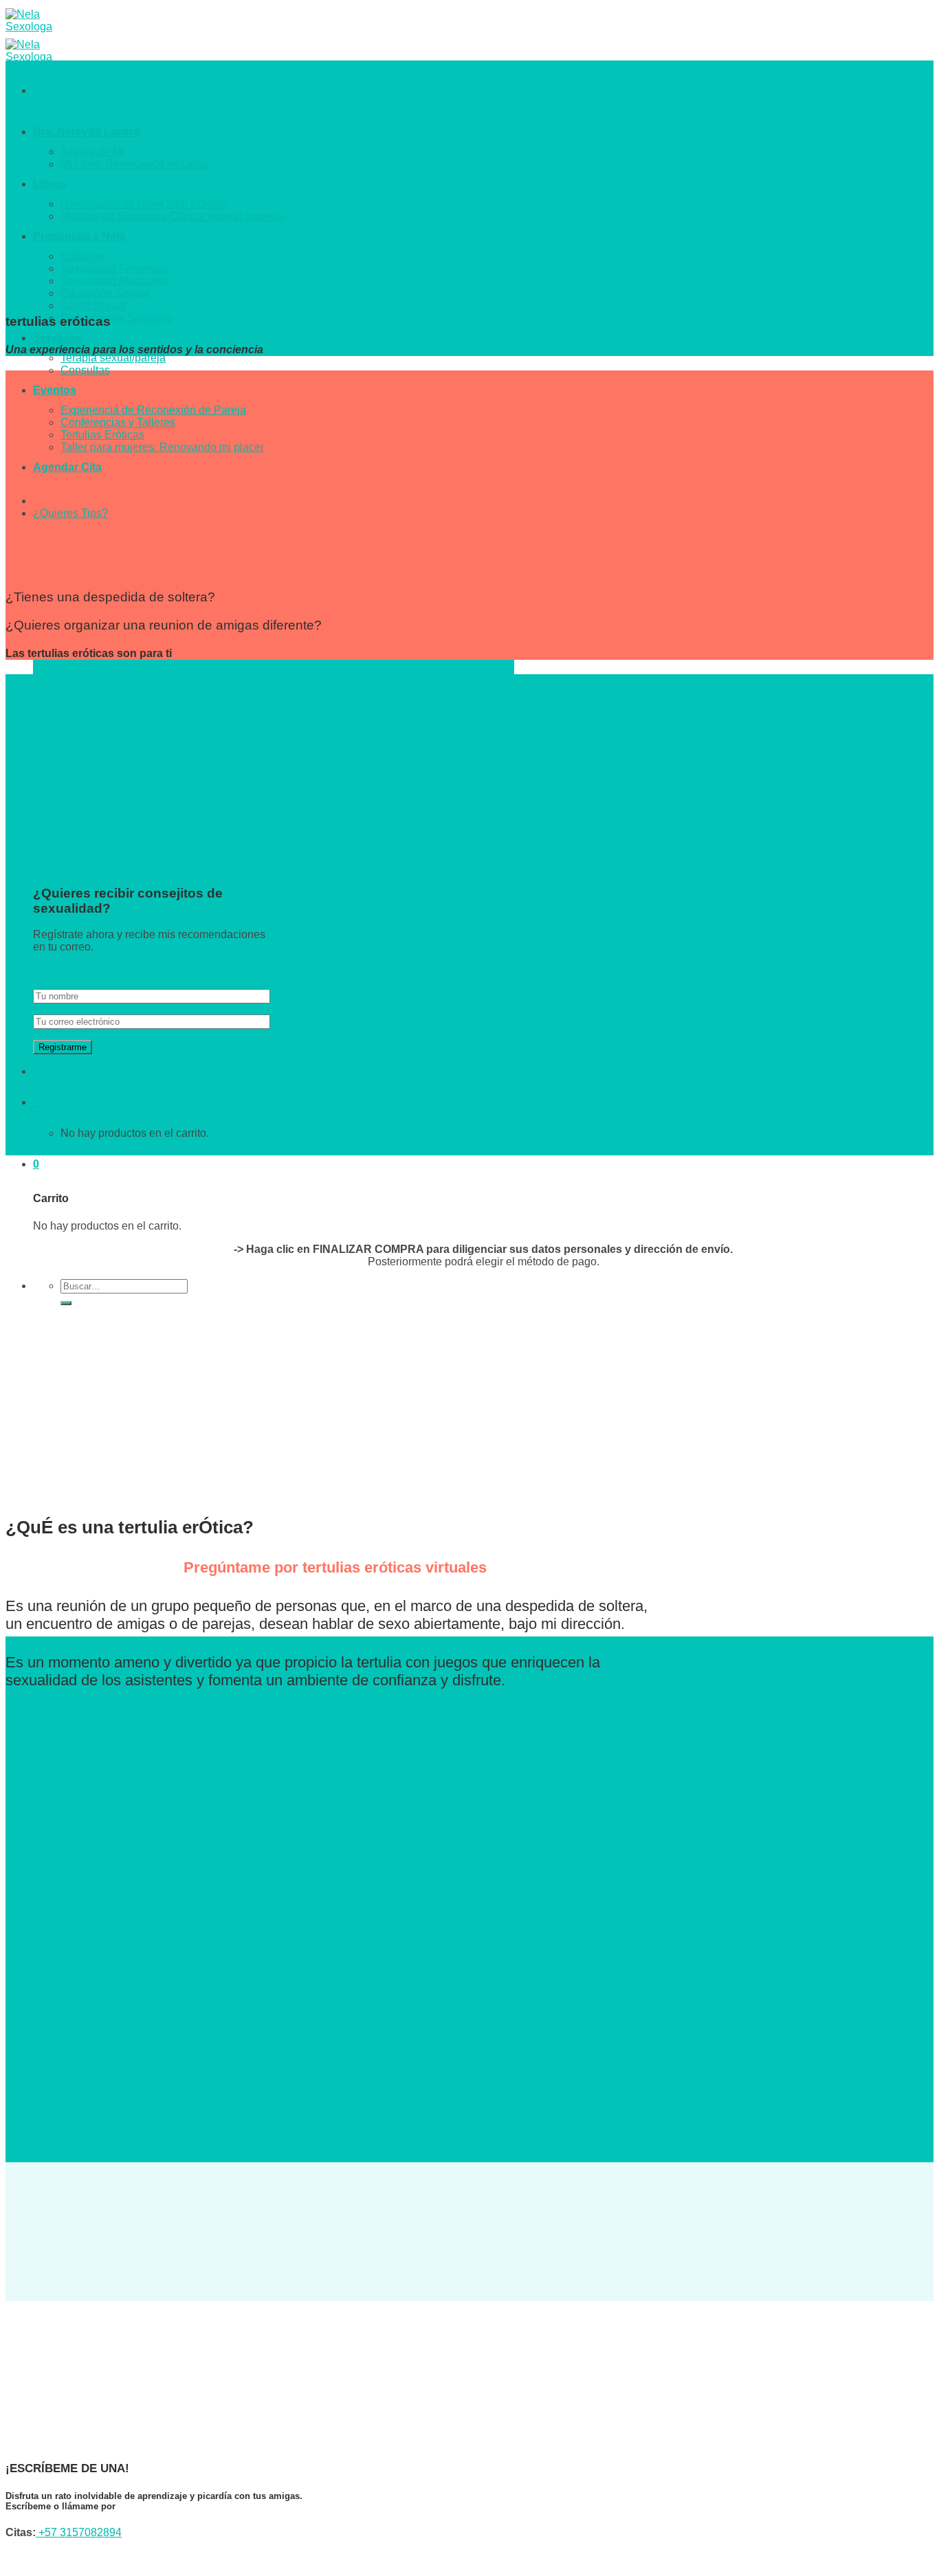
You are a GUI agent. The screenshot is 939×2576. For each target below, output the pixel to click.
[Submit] (66, 1303)
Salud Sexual (93, 306)
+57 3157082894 (79, 2532)
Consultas (85, 370)
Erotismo (82, 256)
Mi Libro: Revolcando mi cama (134, 164)
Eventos (55, 390)
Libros (50, 184)
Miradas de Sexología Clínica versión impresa (173, 216)
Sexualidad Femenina (114, 268)
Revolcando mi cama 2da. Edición (144, 204)
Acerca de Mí (92, 152)
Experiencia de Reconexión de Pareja (153, 410)
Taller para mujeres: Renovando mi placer (162, 447)
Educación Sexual (105, 293)
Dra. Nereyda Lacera (86, 132)
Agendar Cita (67, 467)
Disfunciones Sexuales (117, 318)
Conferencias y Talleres (118, 422)
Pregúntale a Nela (79, 236)
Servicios (57, 338)
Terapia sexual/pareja (113, 358)
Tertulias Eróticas (102, 435)
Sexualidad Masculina (115, 281)
